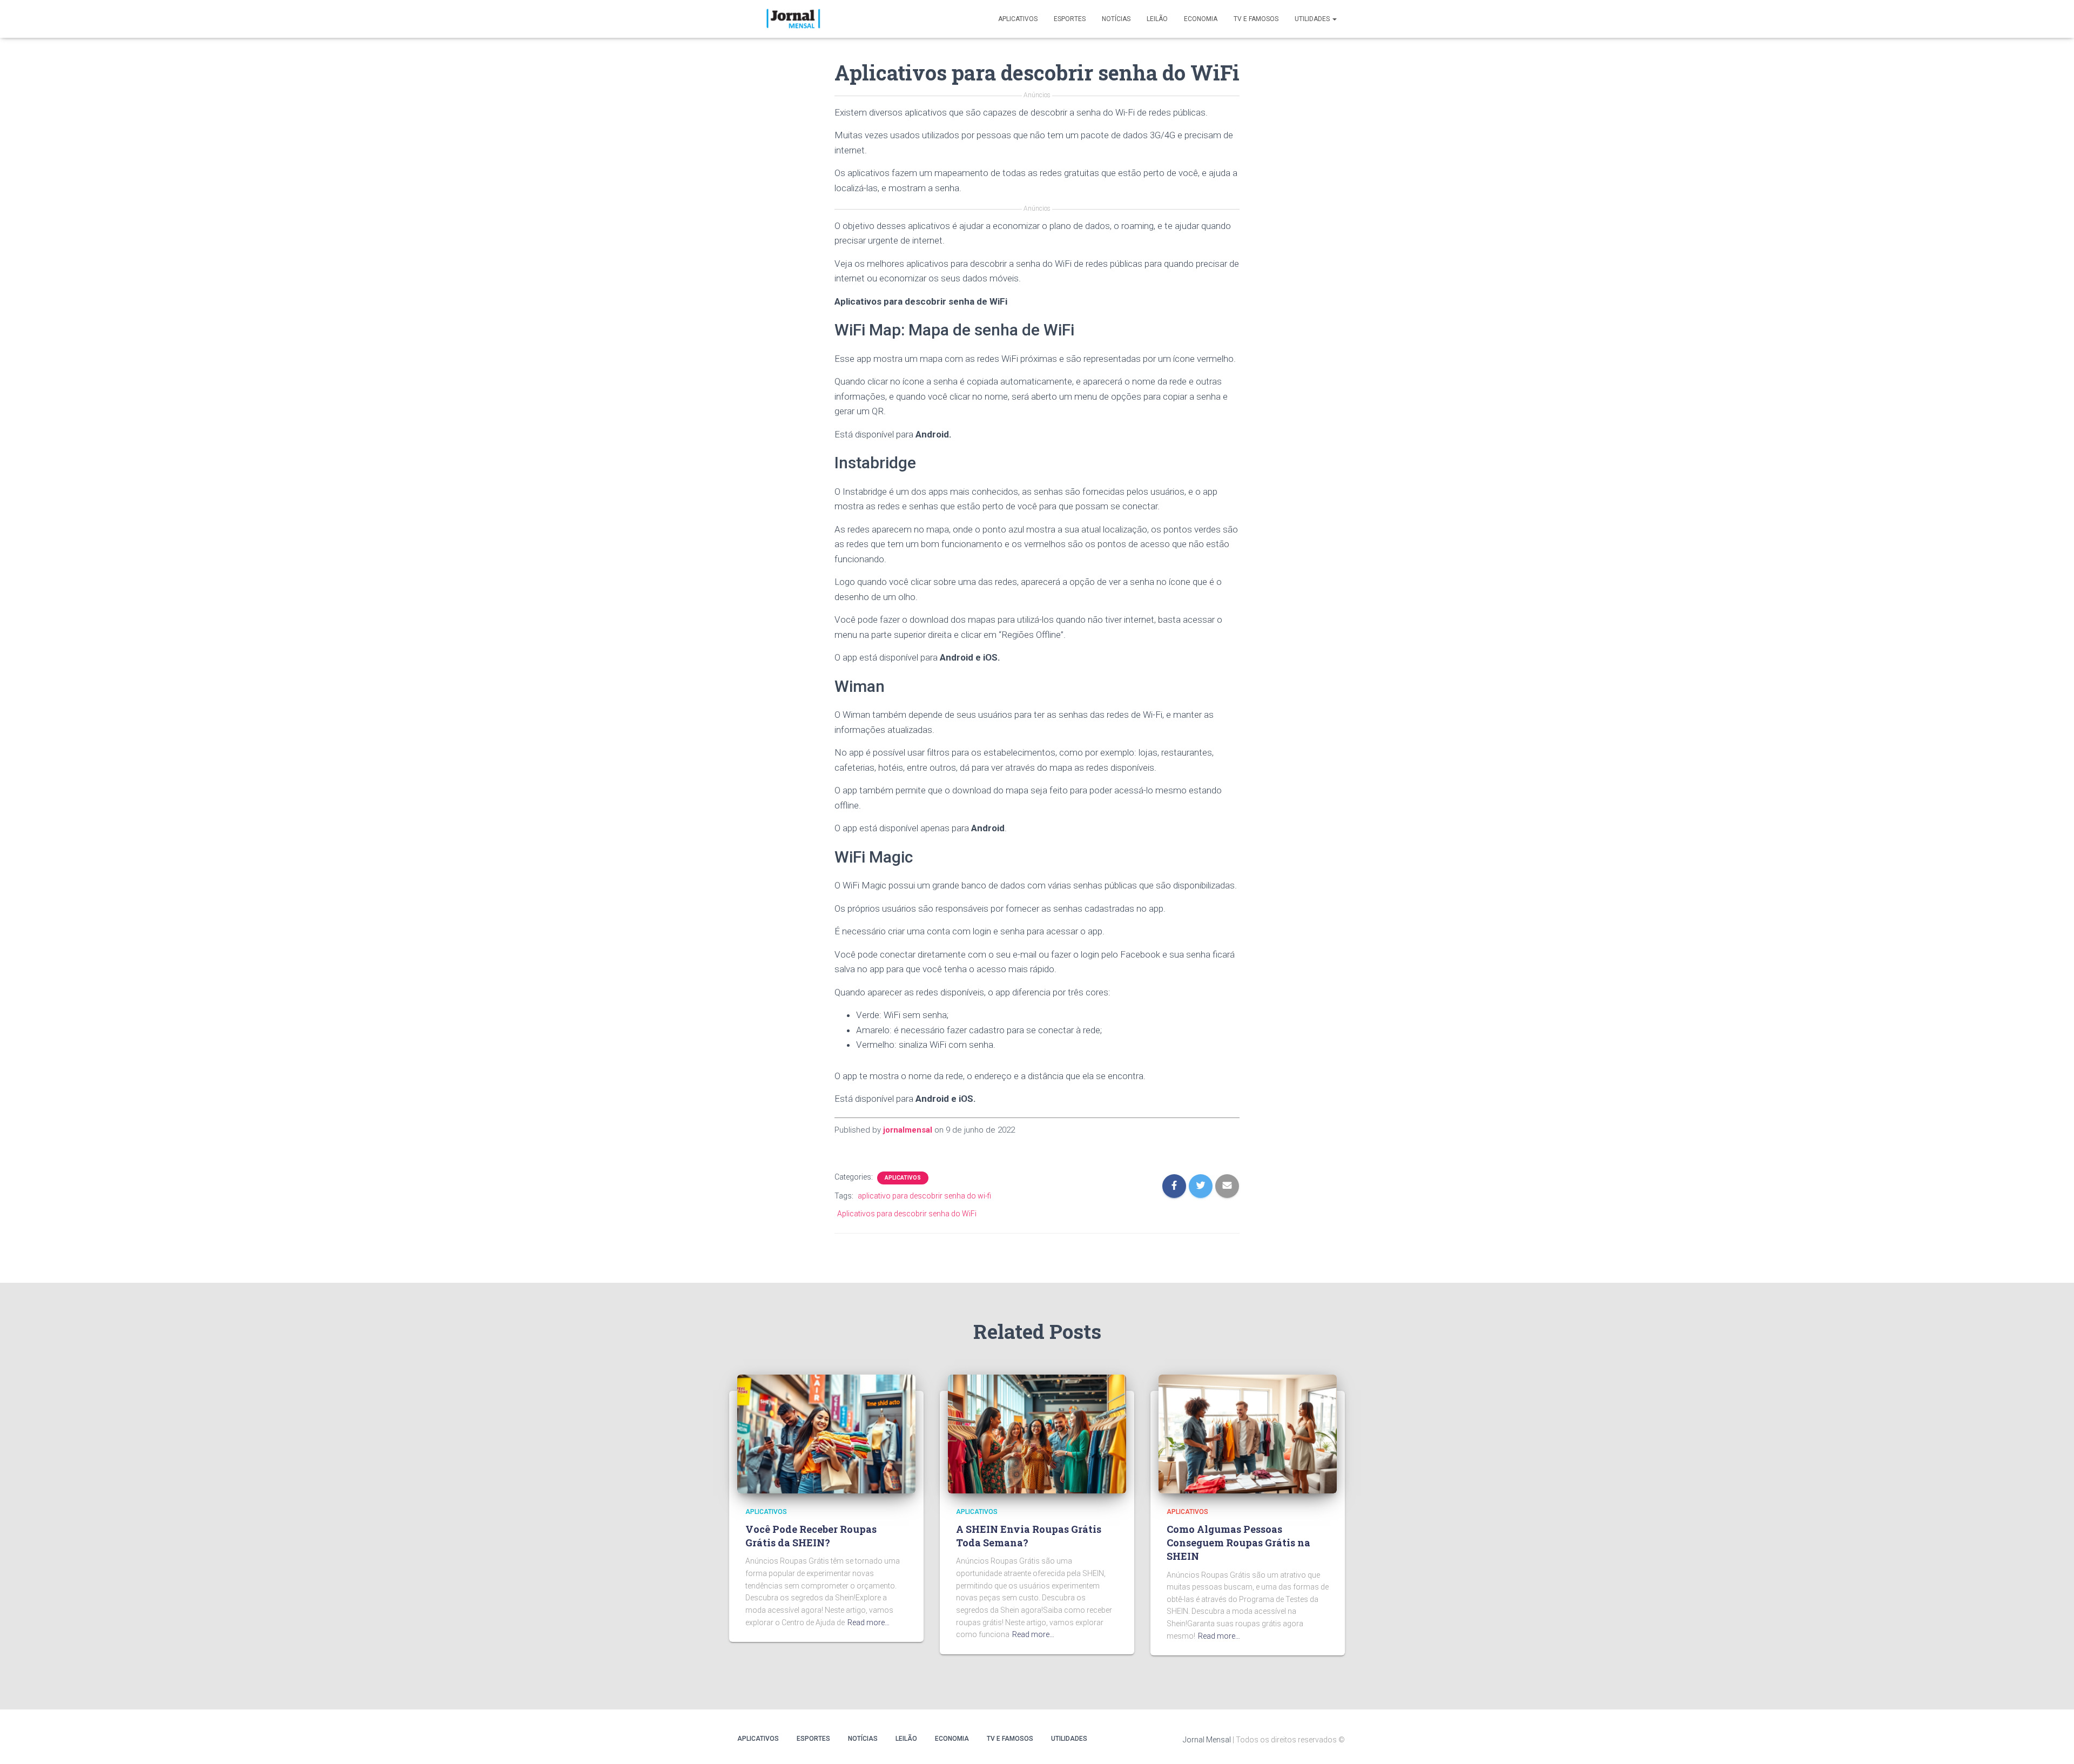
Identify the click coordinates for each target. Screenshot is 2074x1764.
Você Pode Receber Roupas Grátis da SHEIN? (811, 1536)
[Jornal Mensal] (793, 19)
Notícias (1116, 19)
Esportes (1070, 19)
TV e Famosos (1256, 19)
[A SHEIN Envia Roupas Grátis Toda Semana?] (1037, 1433)
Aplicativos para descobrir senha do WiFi (907, 1214)
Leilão (1157, 19)
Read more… (868, 1622)
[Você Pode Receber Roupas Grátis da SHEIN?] (826, 1433)
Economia (1201, 19)
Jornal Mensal (1207, 1740)
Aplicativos (1018, 19)
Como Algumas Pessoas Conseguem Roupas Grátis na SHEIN (1238, 1543)
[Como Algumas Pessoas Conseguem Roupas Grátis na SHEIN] (1248, 1433)
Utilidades (1313, 19)
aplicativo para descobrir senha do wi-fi (924, 1196)
